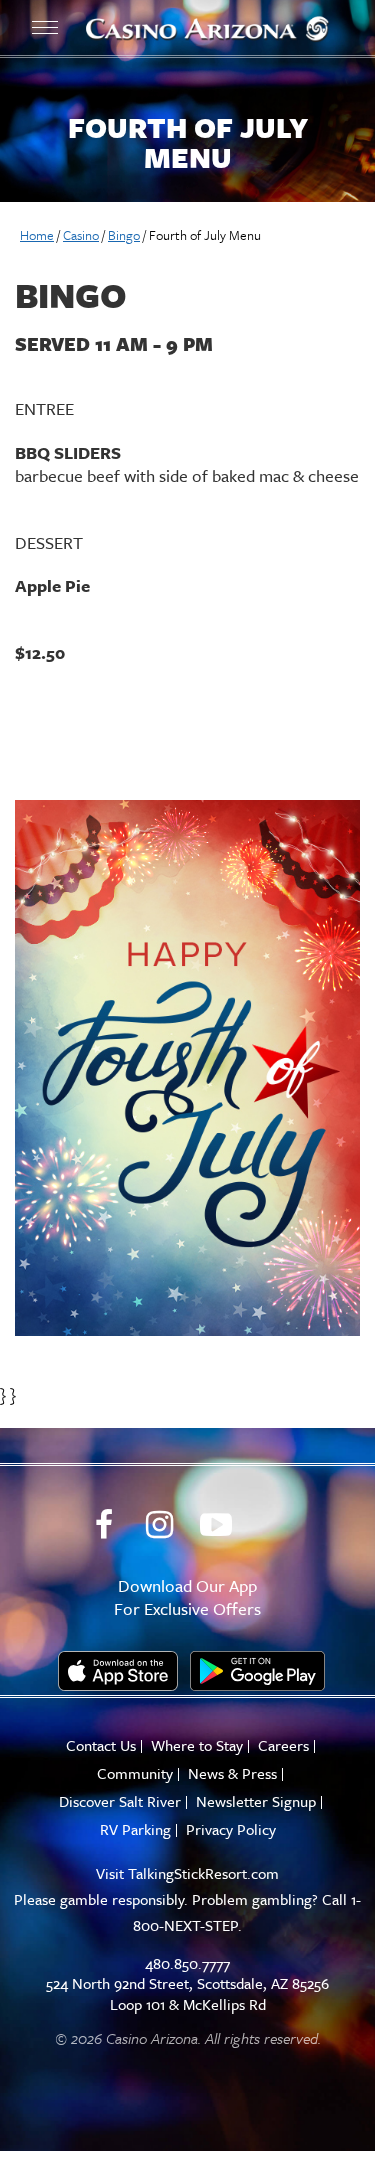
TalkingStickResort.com (203, 1873)
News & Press (232, 1773)
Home (37, 235)
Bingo (124, 235)
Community (135, 1773)
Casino (81, 235)
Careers (283, 1745)
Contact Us (101, 1745)
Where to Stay (197, 1745)
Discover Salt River (120, 1801)
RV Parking (135, 1829)
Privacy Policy (231, 1829)
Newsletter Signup (256, 1801)
